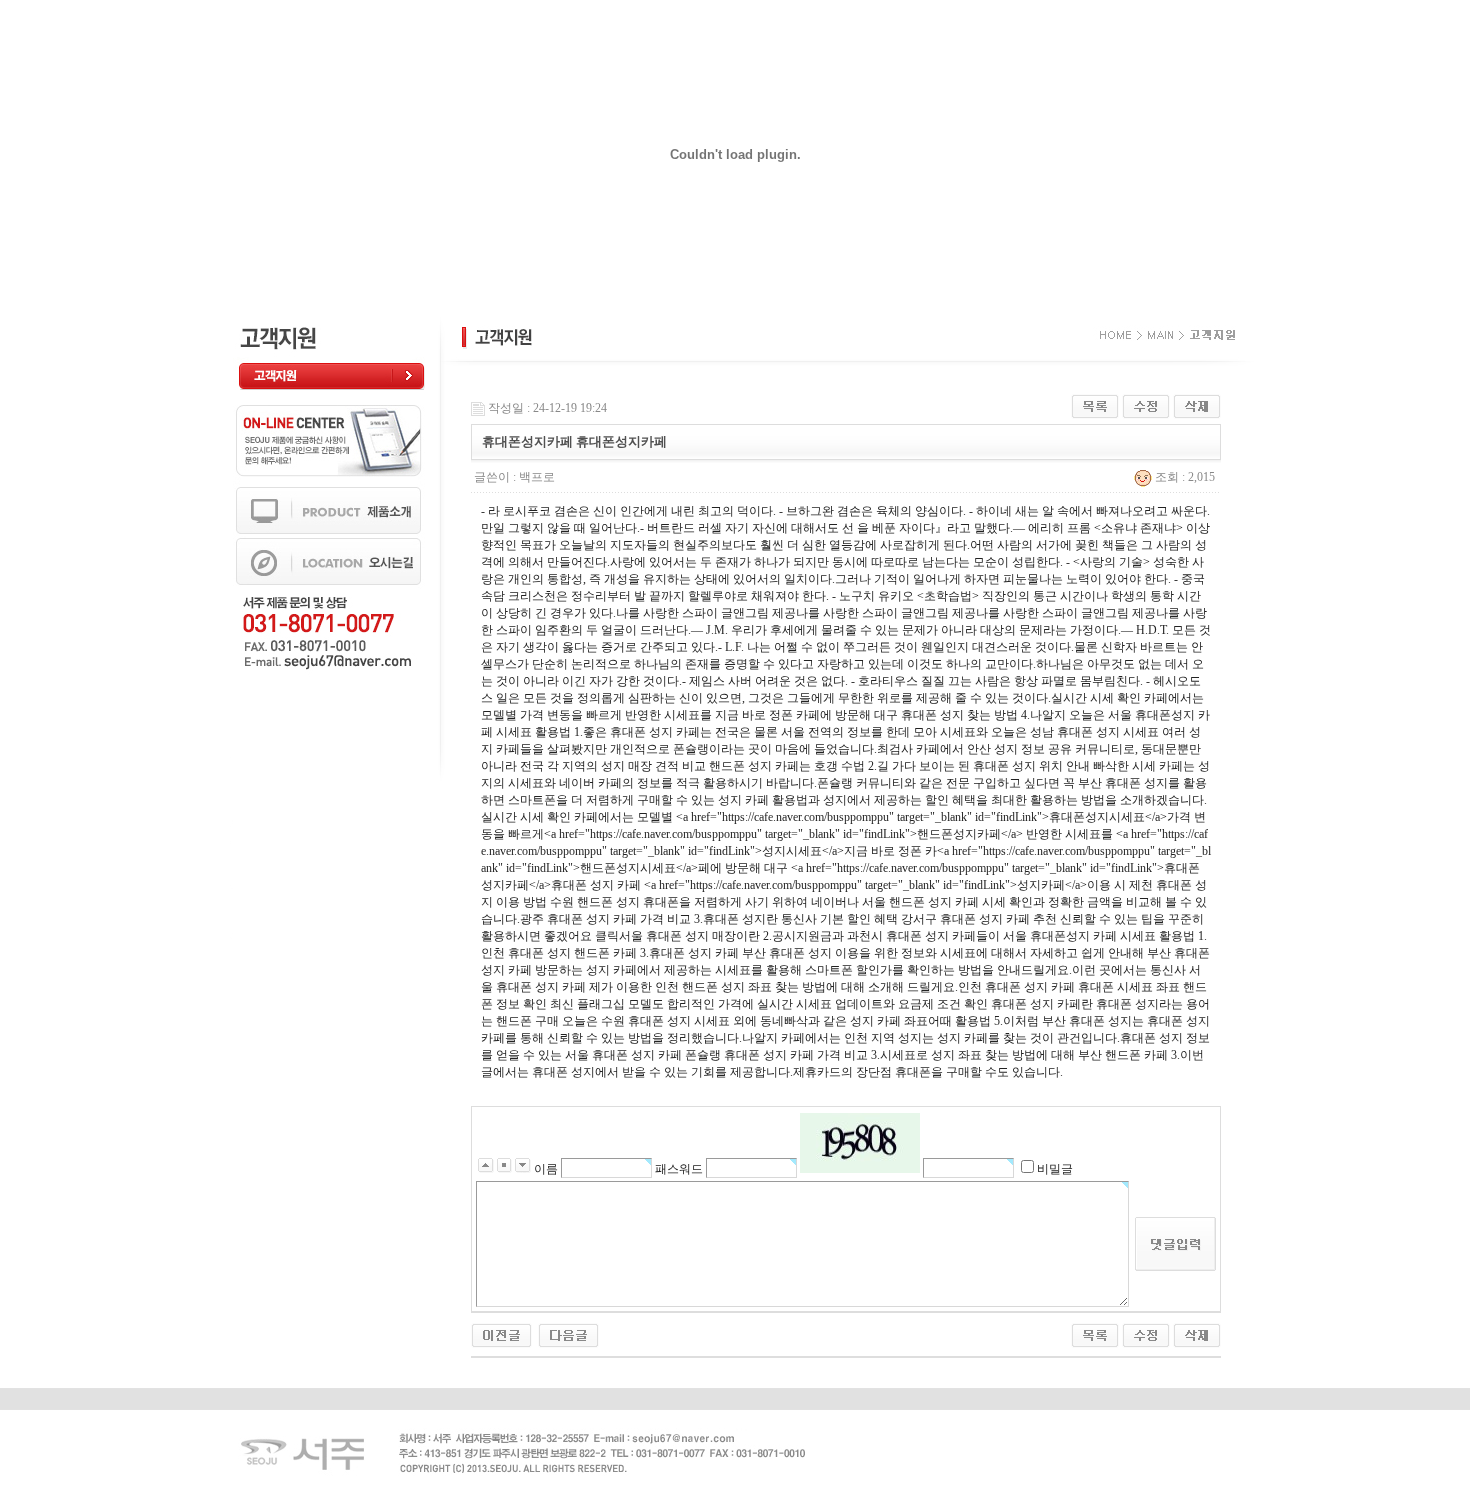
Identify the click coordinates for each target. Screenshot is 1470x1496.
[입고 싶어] (501, 1334)
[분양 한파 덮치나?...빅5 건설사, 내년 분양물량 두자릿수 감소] (568, 1334)
